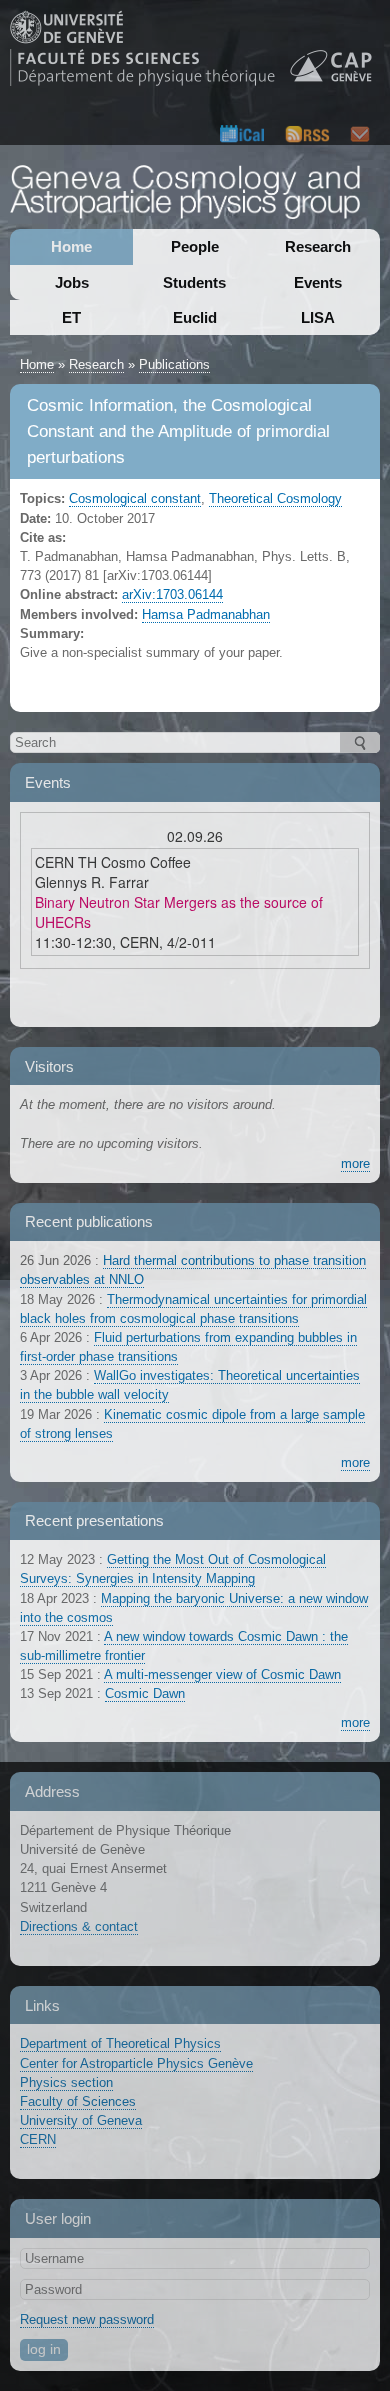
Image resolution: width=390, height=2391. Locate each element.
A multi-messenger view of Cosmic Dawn (222, 1674)
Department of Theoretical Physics (120, 2043)
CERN (38, 2139)
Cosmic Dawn (145, 1693)
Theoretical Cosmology (275, 498)
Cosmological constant (135, 498)
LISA (318, 317)
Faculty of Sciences (78, 2101)
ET (71, 317)
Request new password (87, 2319)
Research (318, 246)
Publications (174, 364)
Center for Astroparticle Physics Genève (136, 2063)
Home (71, 246)
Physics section (66, 2082)
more (355, 1163)
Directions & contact (79, 1926)
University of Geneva (81, 2120)
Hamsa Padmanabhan (206, 614)
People (195, 246)
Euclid (195, 317)
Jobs (72, 282)
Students (194, 282)
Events (318, 282)
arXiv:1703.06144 (172, 594)
